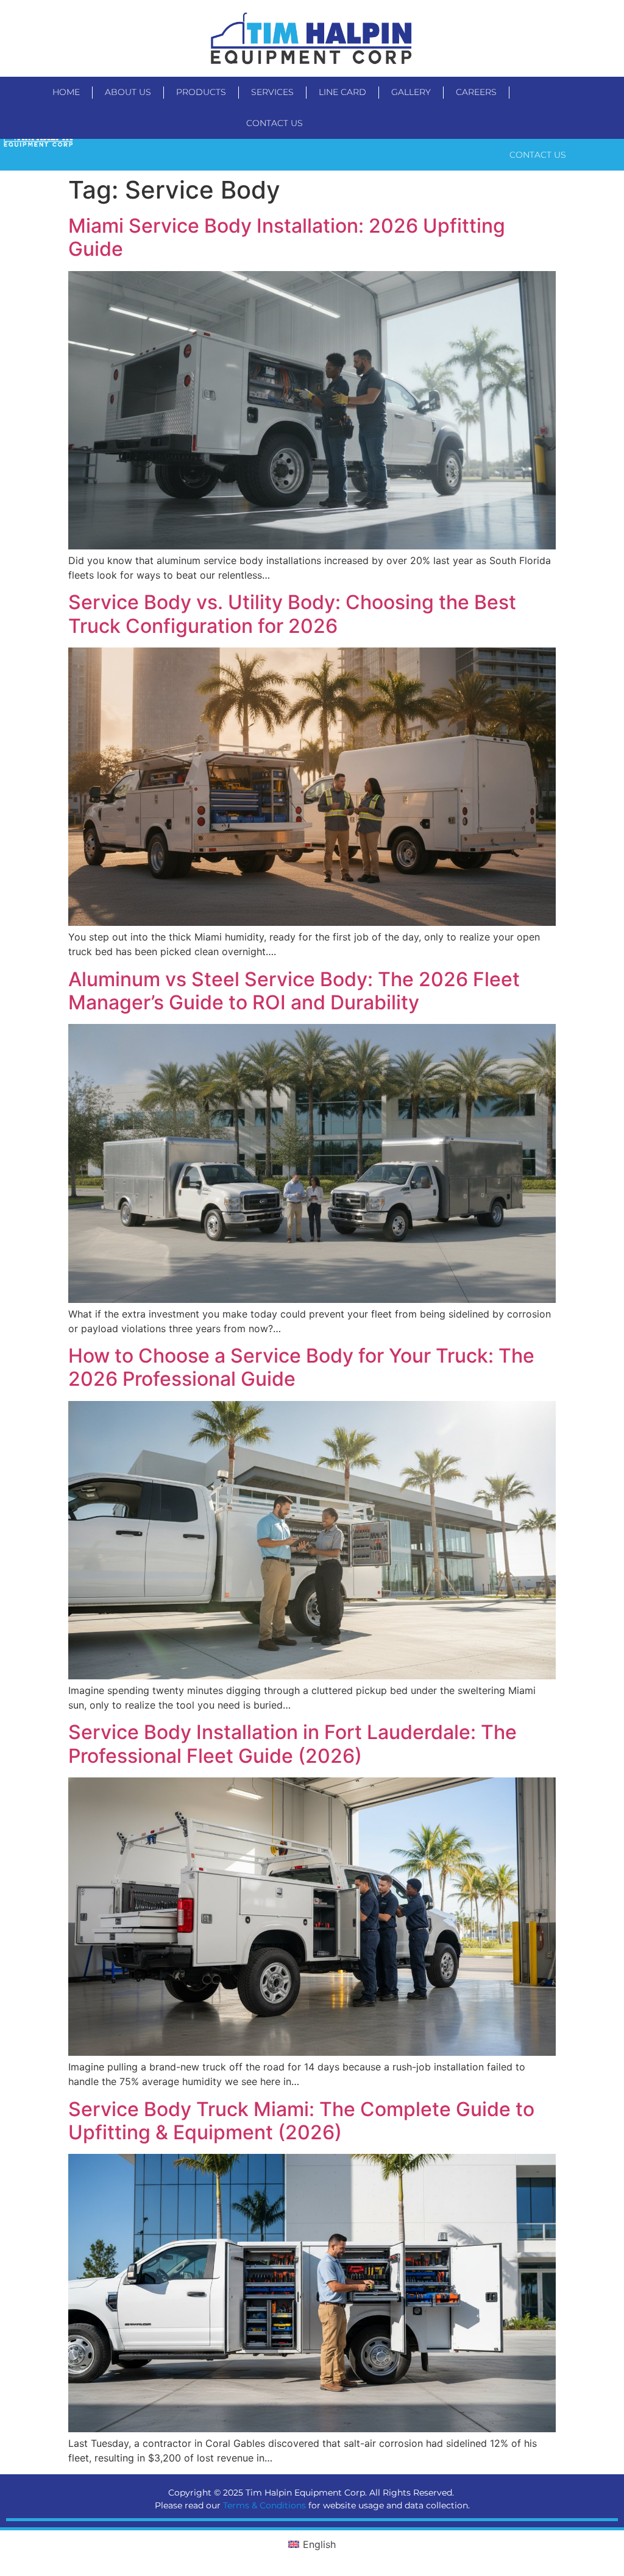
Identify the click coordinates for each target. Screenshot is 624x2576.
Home (66, 92)
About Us (128, 92)
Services (272, 92)
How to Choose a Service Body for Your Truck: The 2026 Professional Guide (301, 1367)
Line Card (342, 92)
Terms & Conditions (264, 2505)
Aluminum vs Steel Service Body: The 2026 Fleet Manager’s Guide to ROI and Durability (294, 991)
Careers (476, 92)
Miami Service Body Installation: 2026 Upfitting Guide (287, 237)
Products (201, 92)
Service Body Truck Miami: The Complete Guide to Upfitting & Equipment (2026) (301, 2121)
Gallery (411, 92)
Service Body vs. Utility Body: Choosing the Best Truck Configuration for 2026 (292, 614)
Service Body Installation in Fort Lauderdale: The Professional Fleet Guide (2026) (292, 1744)
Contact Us (275, 123)
